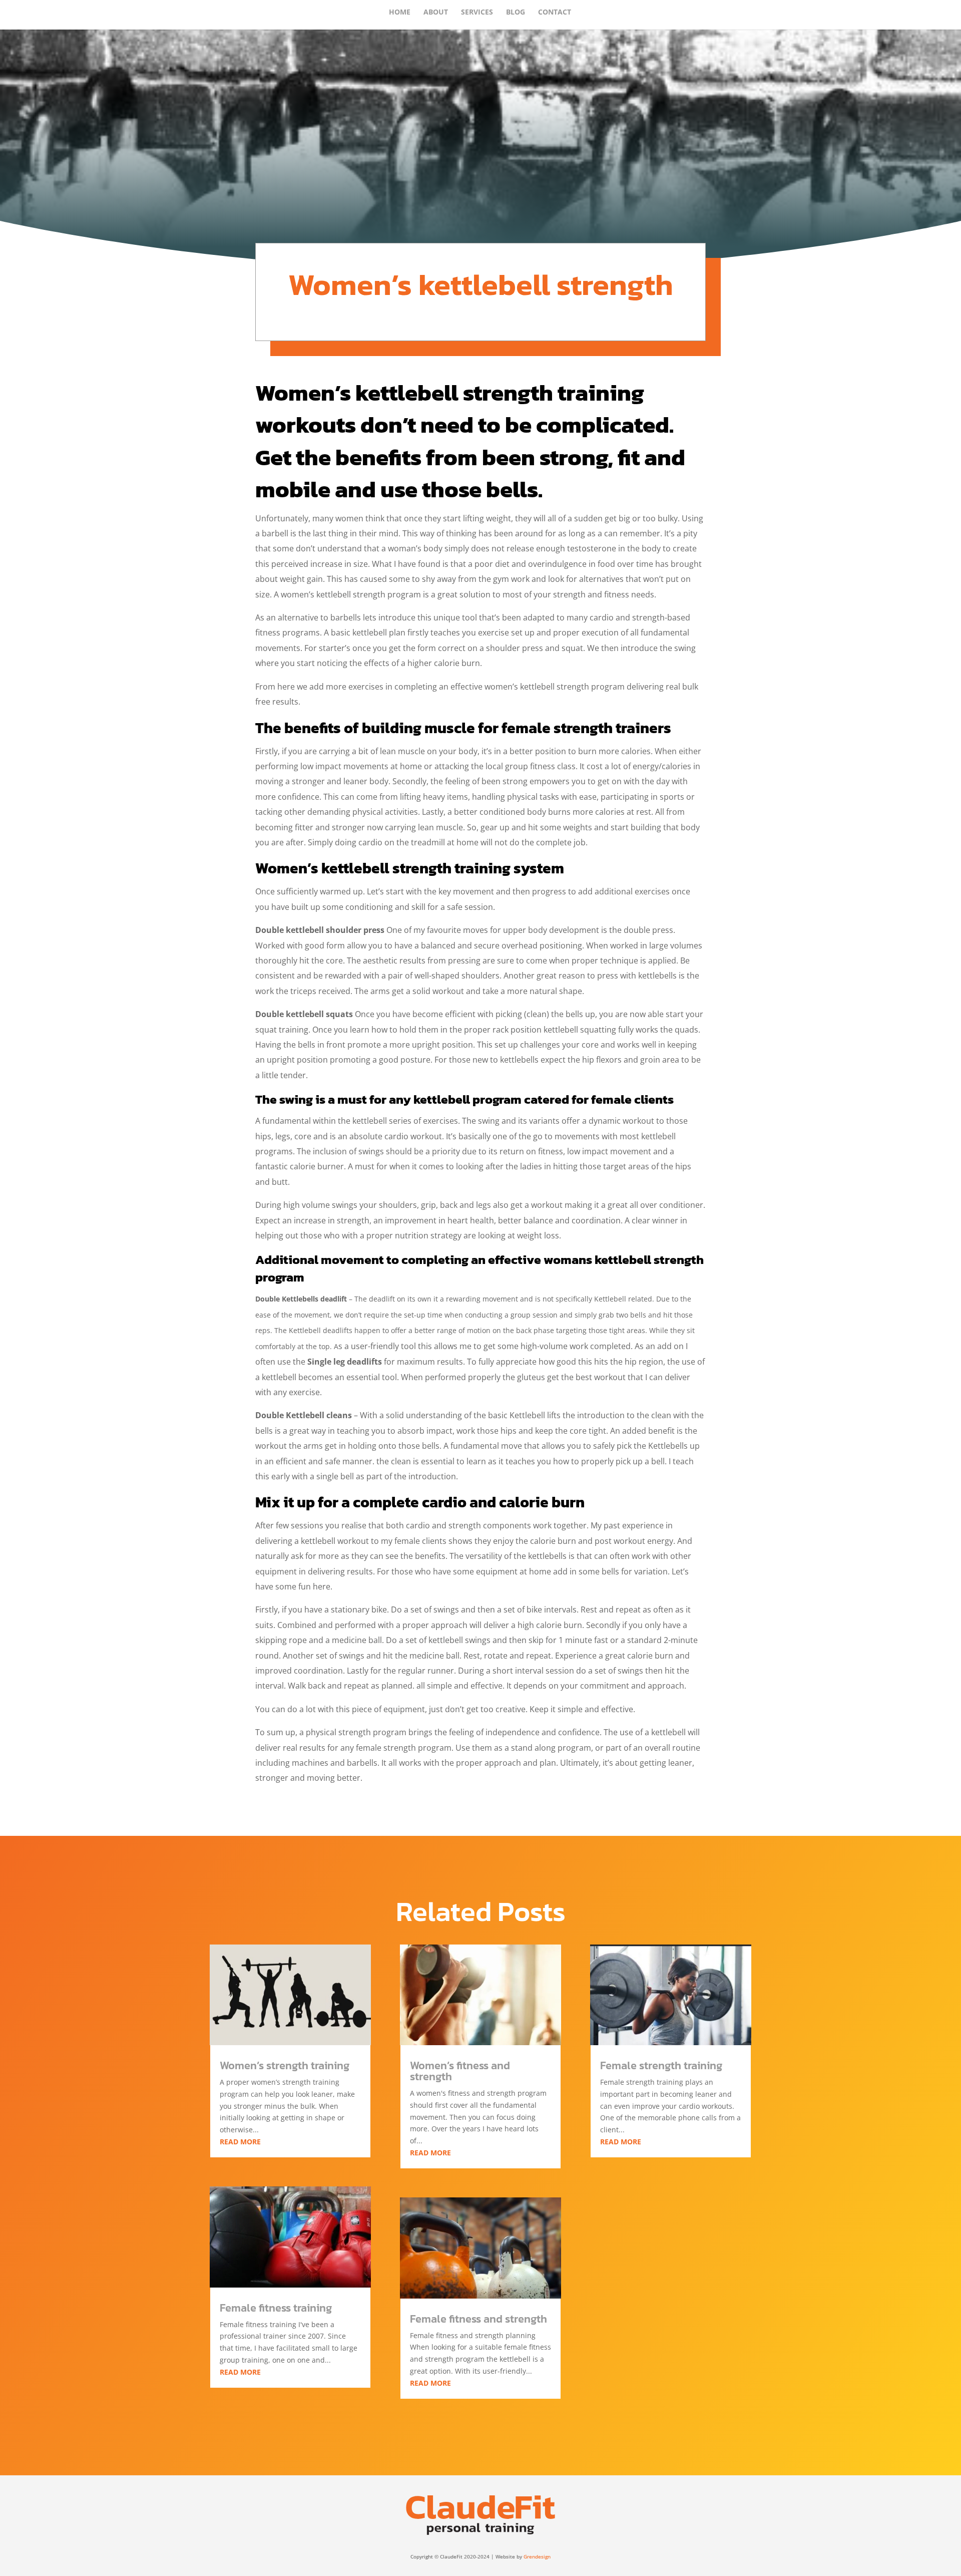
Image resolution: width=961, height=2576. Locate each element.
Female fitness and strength (478, 2319)
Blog (516, 13)
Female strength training (661, 2065)
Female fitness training (276, 2308)
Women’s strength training (285, 2065)
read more (240, 2142)
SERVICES (477, 13)
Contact (555, 13)
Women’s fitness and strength (460, 2071)
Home (400, 13)
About (436, 13)
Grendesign (537, 2556)
